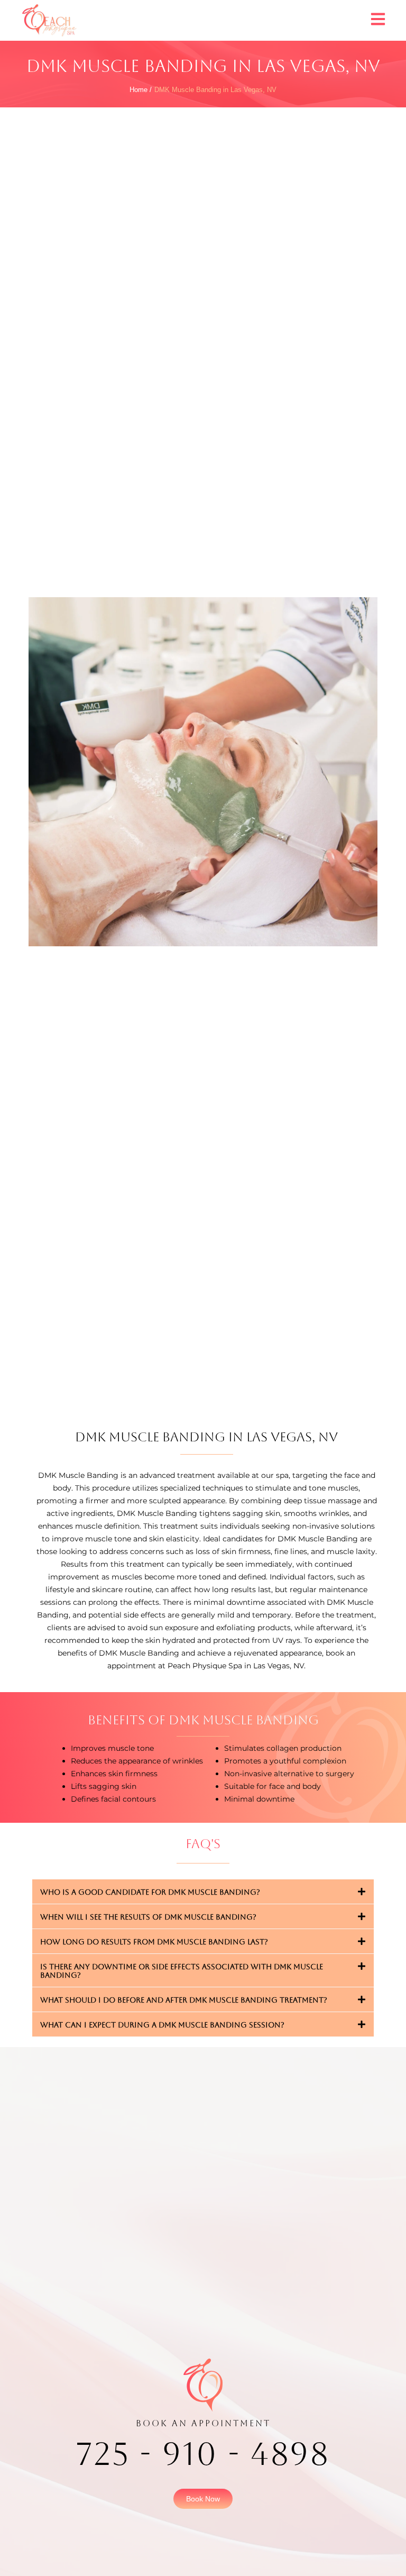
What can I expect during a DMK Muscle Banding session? (162, 2025)
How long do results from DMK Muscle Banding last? (154, 1942)
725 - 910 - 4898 (203, 2454)
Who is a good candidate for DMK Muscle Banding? (150, 1892)
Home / (141, 90)
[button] (203, 1892)
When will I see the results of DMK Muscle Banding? (148, 1917)
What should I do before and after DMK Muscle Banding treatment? (184, 2000)
